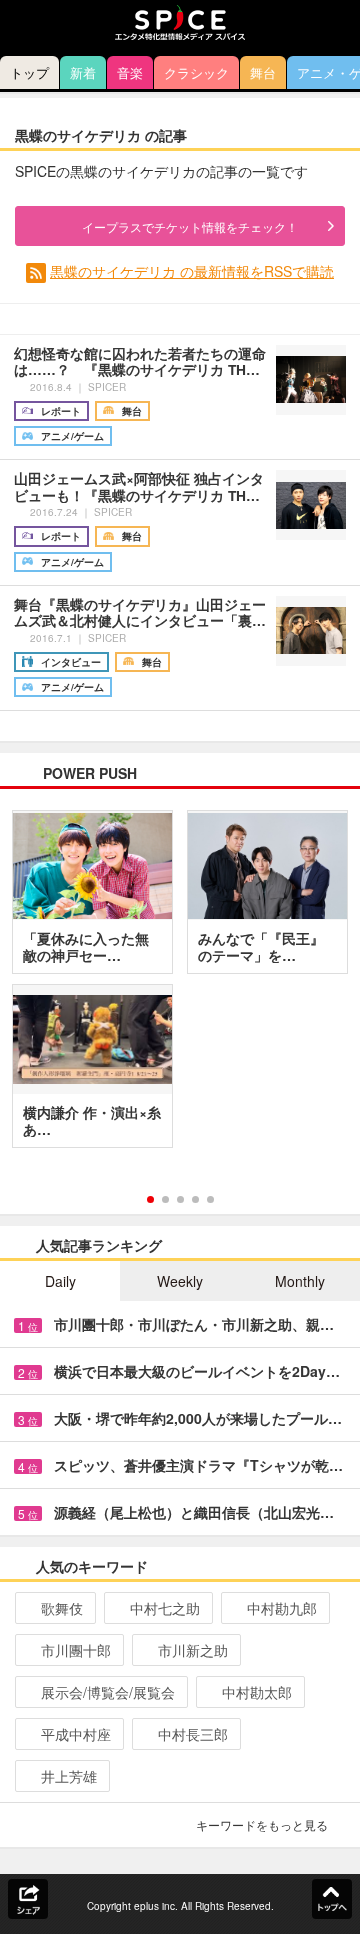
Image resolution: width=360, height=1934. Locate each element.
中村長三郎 (193, 1734)
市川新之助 (193, 1650)
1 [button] (150, 1199)
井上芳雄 (69, 1776)
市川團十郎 (76, 1650)
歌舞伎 (62, 1608)
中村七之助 (165, 1608)
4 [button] (195, 1199)
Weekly (180, 1281)
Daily (60, 1281)
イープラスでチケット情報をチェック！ (190, 226)
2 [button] (165, 1199)
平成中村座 (76, 1734)
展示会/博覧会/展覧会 (108, 1692)
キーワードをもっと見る (262, 1824)
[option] (180, 986)
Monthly (300, 1281)
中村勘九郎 (282, 1608)
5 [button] (210, 1199)
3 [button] (180, 1199)
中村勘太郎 (257, 1692)
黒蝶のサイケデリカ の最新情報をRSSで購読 (192, 271)
